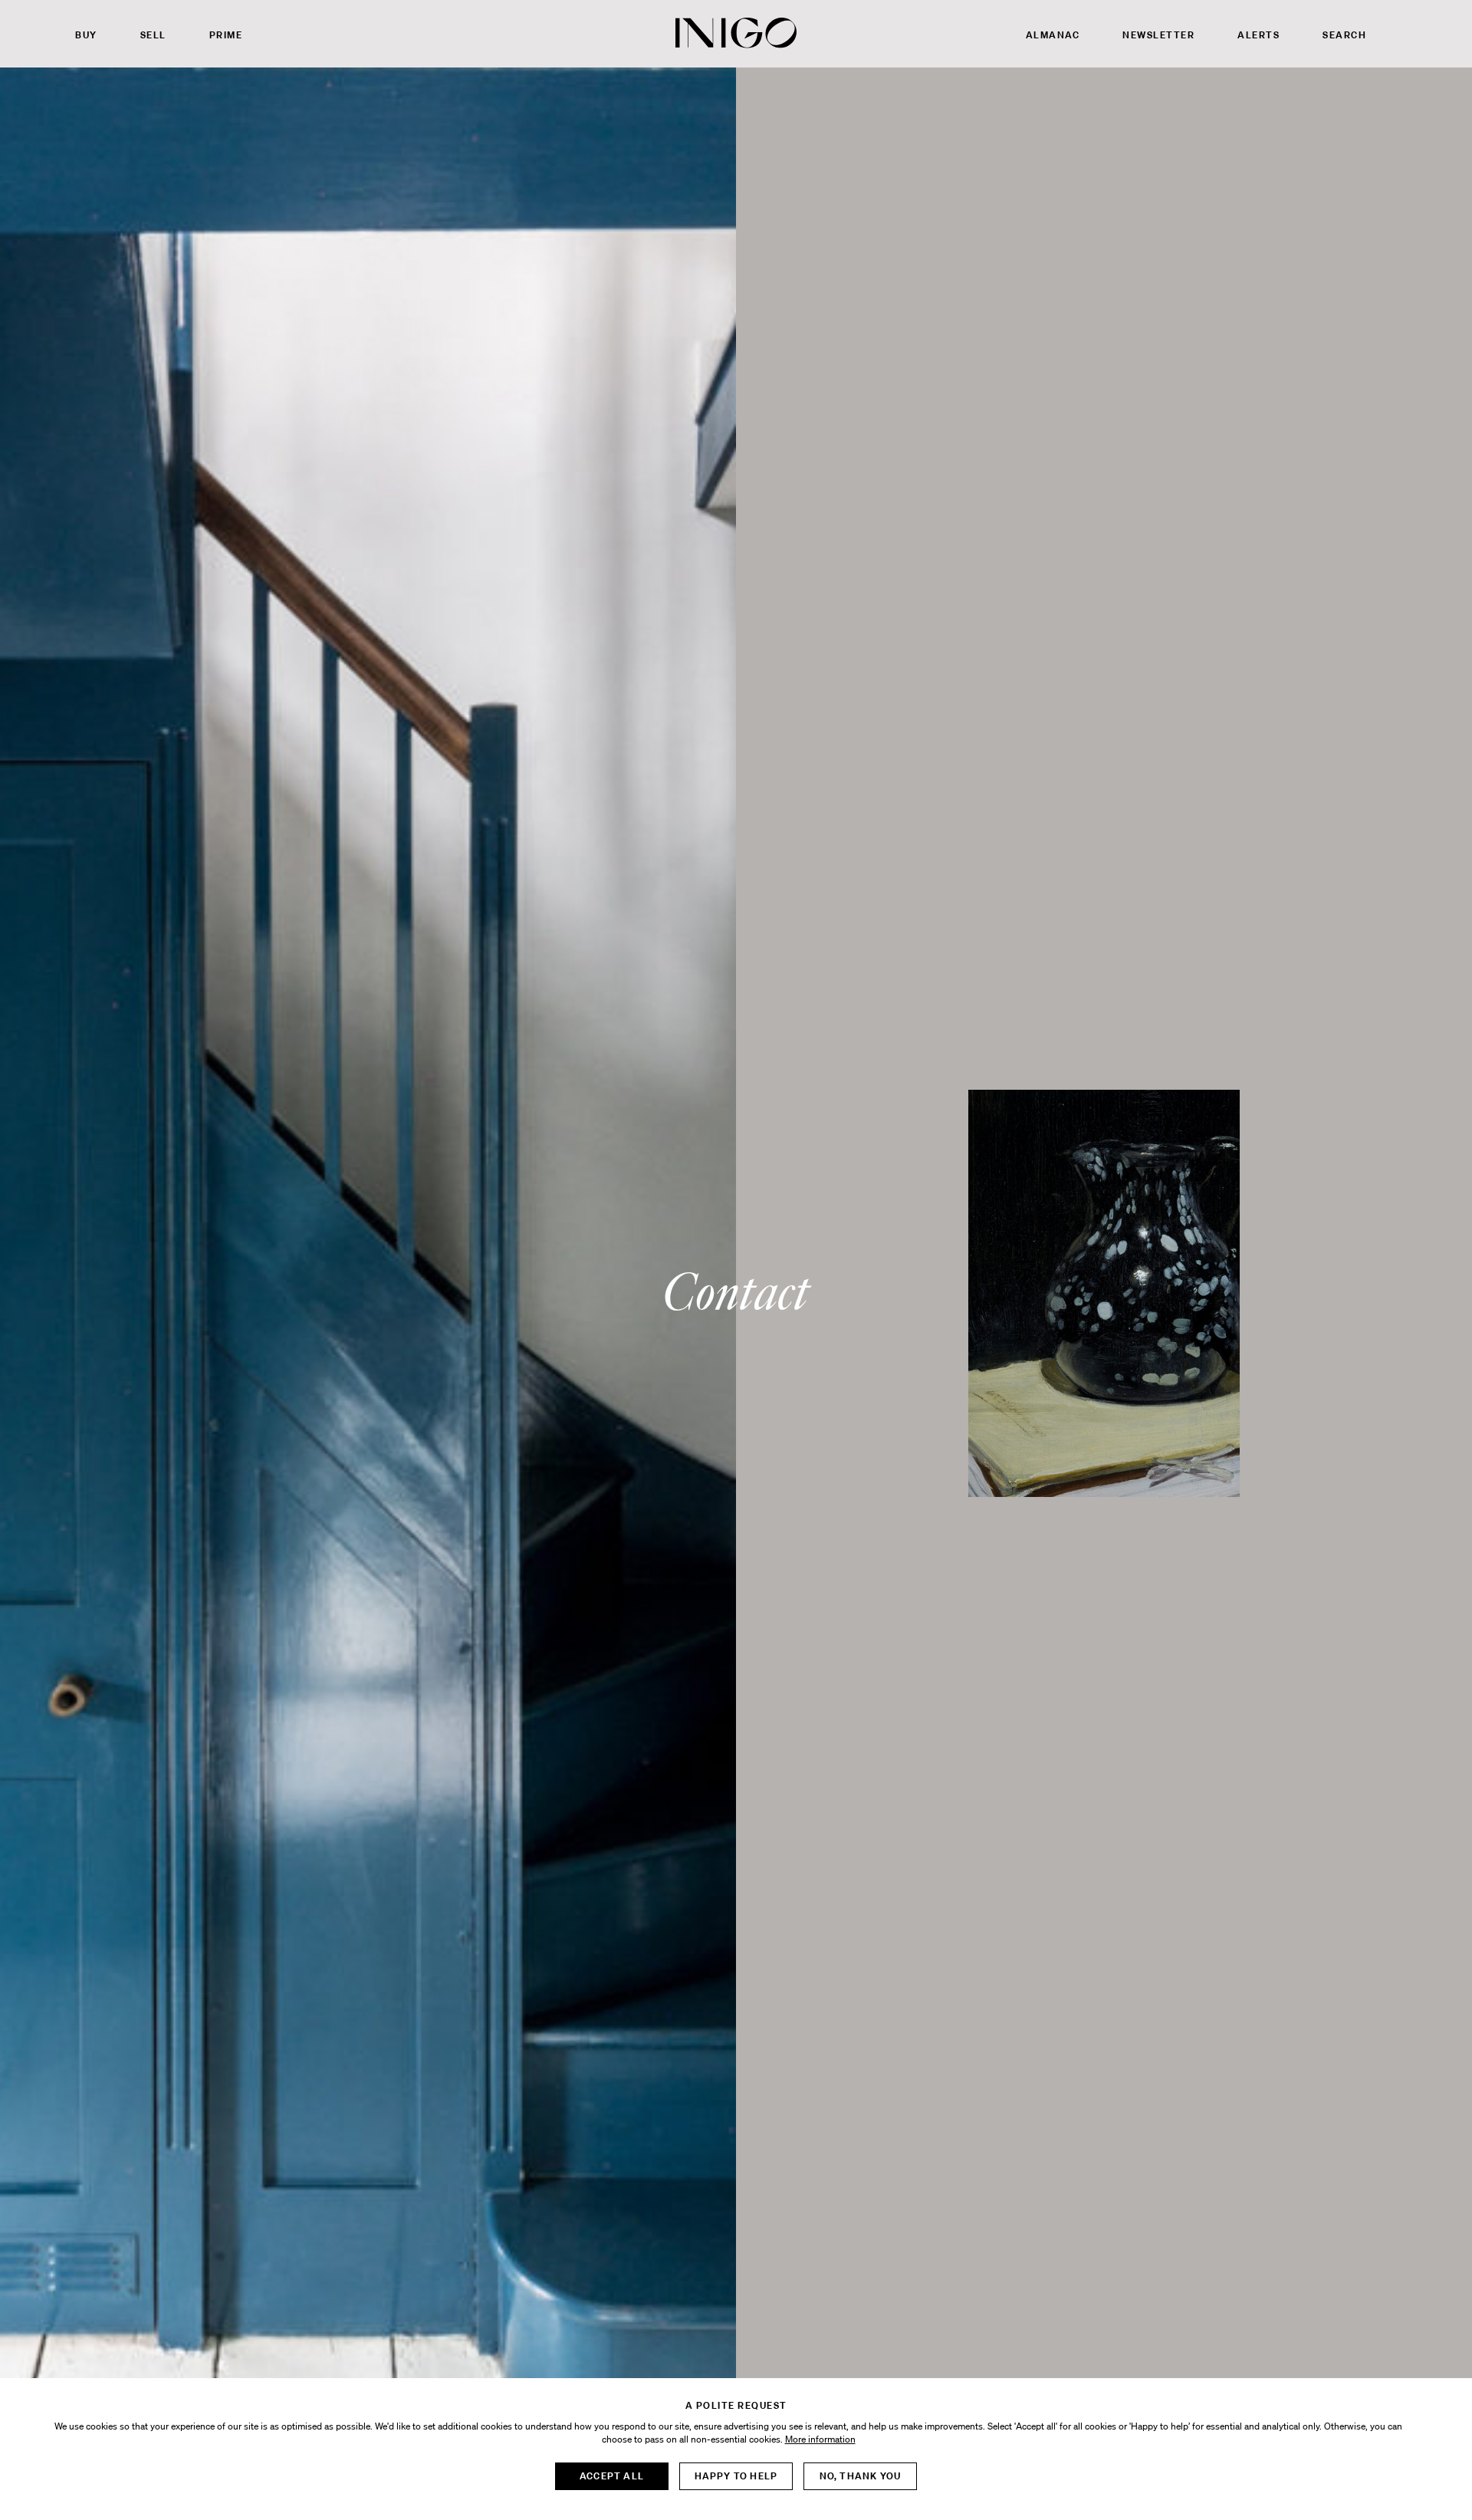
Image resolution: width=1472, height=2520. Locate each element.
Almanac (1053, 35)
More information (820, 2439)
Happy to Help (736, 2476)
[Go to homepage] (736, 33)
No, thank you (861, 2476)
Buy (86, 35)
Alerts (1258, 35)
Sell (153, 35)
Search (1344, 35)
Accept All (612, 2476)
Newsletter (1158, 35)
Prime (226, 35)
